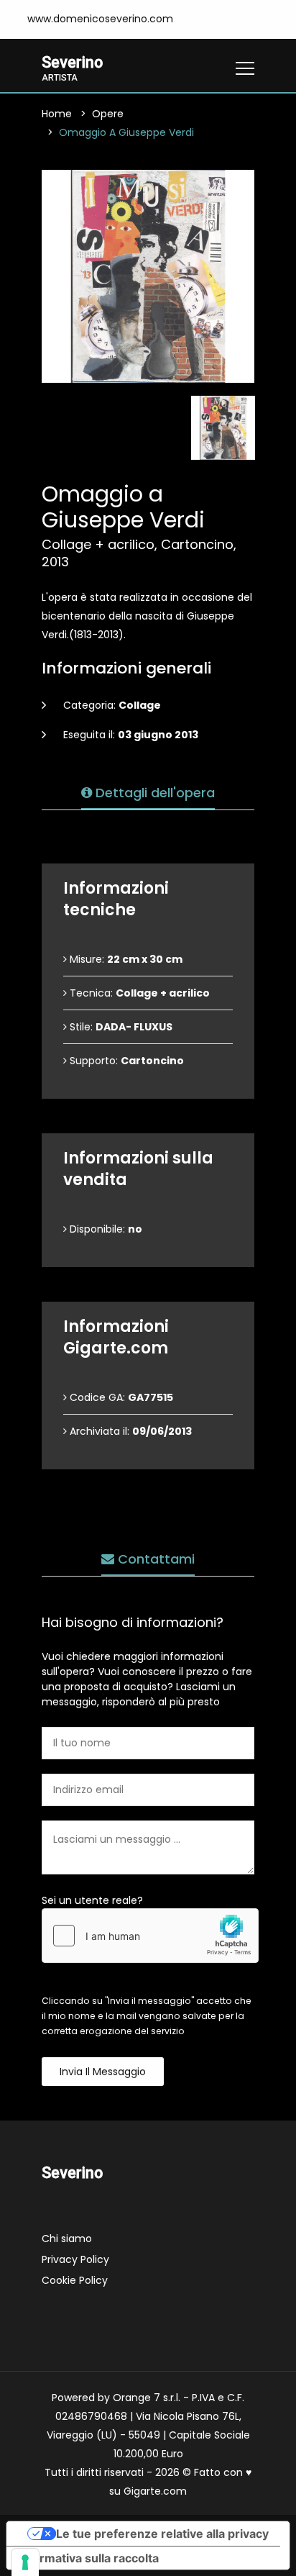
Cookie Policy (75, 2280)
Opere (108, 114)
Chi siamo (67, 2239)
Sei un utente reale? (92, 1900)
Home (57, 114)
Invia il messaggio (103, 2072)
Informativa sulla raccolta (88, 2558)
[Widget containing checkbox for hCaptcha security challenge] (150, 1936)
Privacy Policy (75, 2259)
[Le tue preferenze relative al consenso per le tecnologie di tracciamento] (25, 2562)
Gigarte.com (155, 2491)
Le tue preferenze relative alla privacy (162, 2534)
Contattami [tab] (154, 1559)
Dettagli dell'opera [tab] (153, 793)
